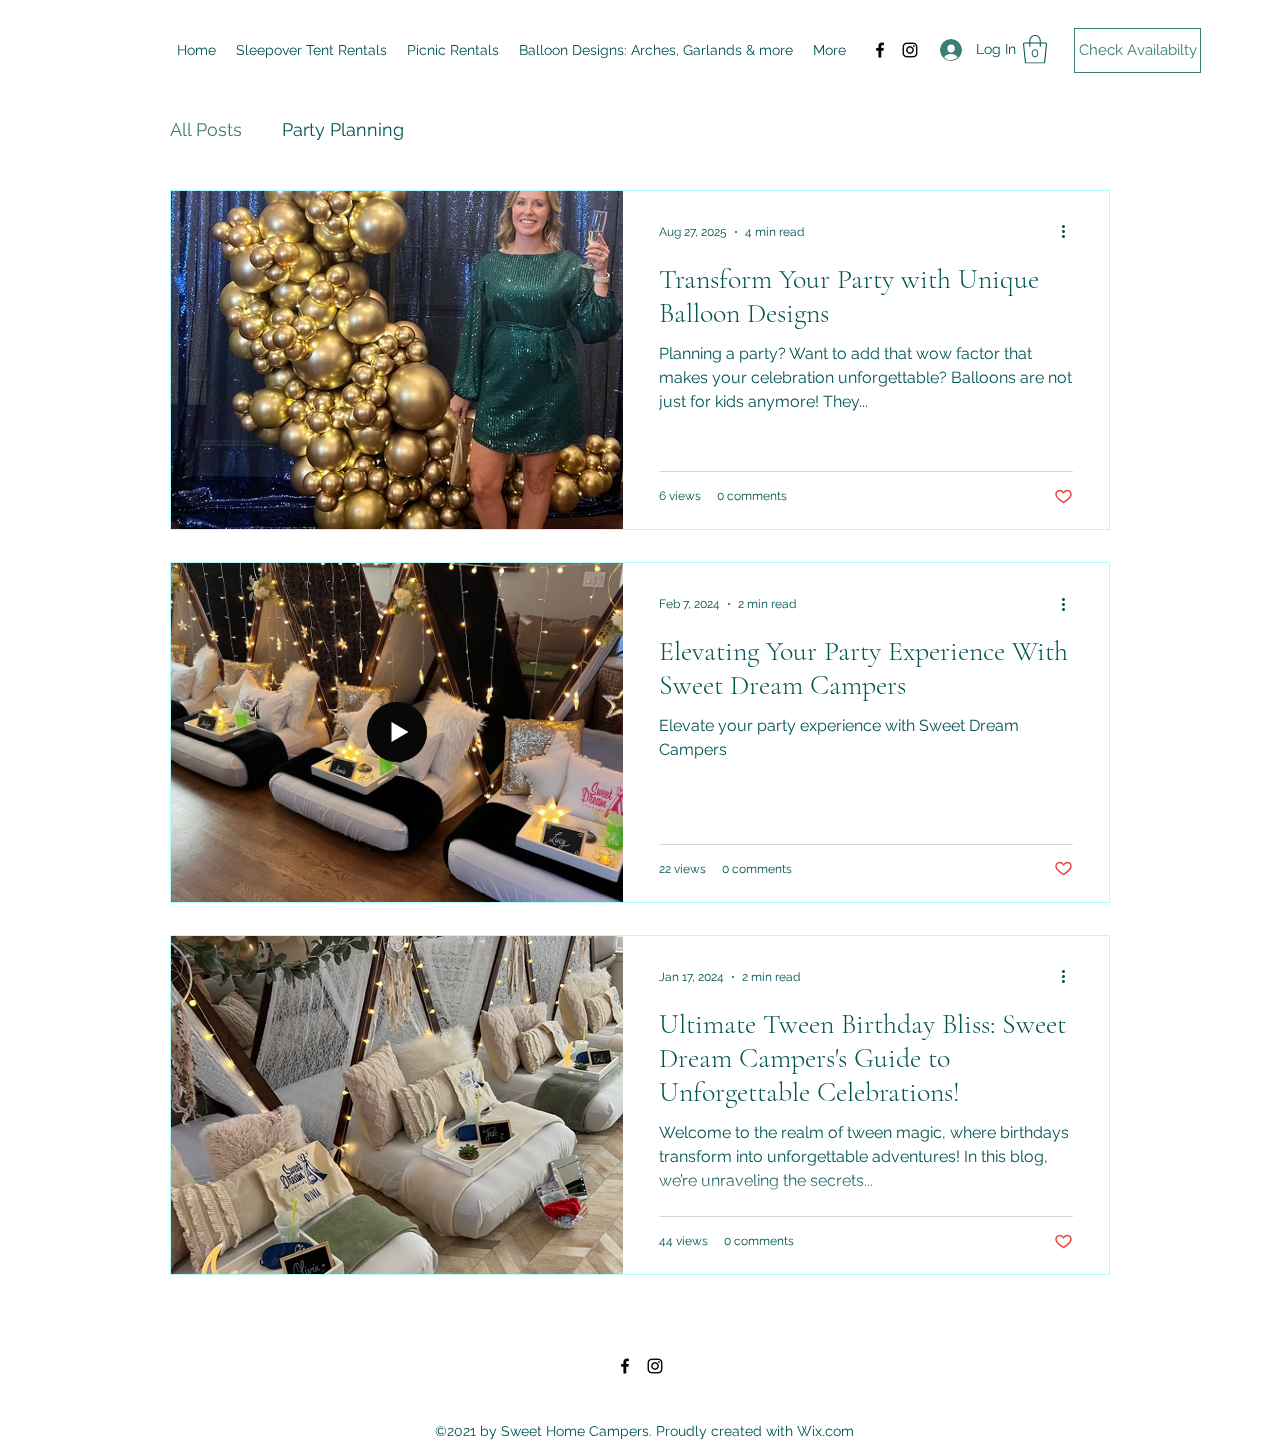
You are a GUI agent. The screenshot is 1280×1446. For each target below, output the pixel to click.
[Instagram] (910, 50)
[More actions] (1070, 232)
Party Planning (343, 129)
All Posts (206, 129)
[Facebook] (880, 50)
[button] (1035, 49)
